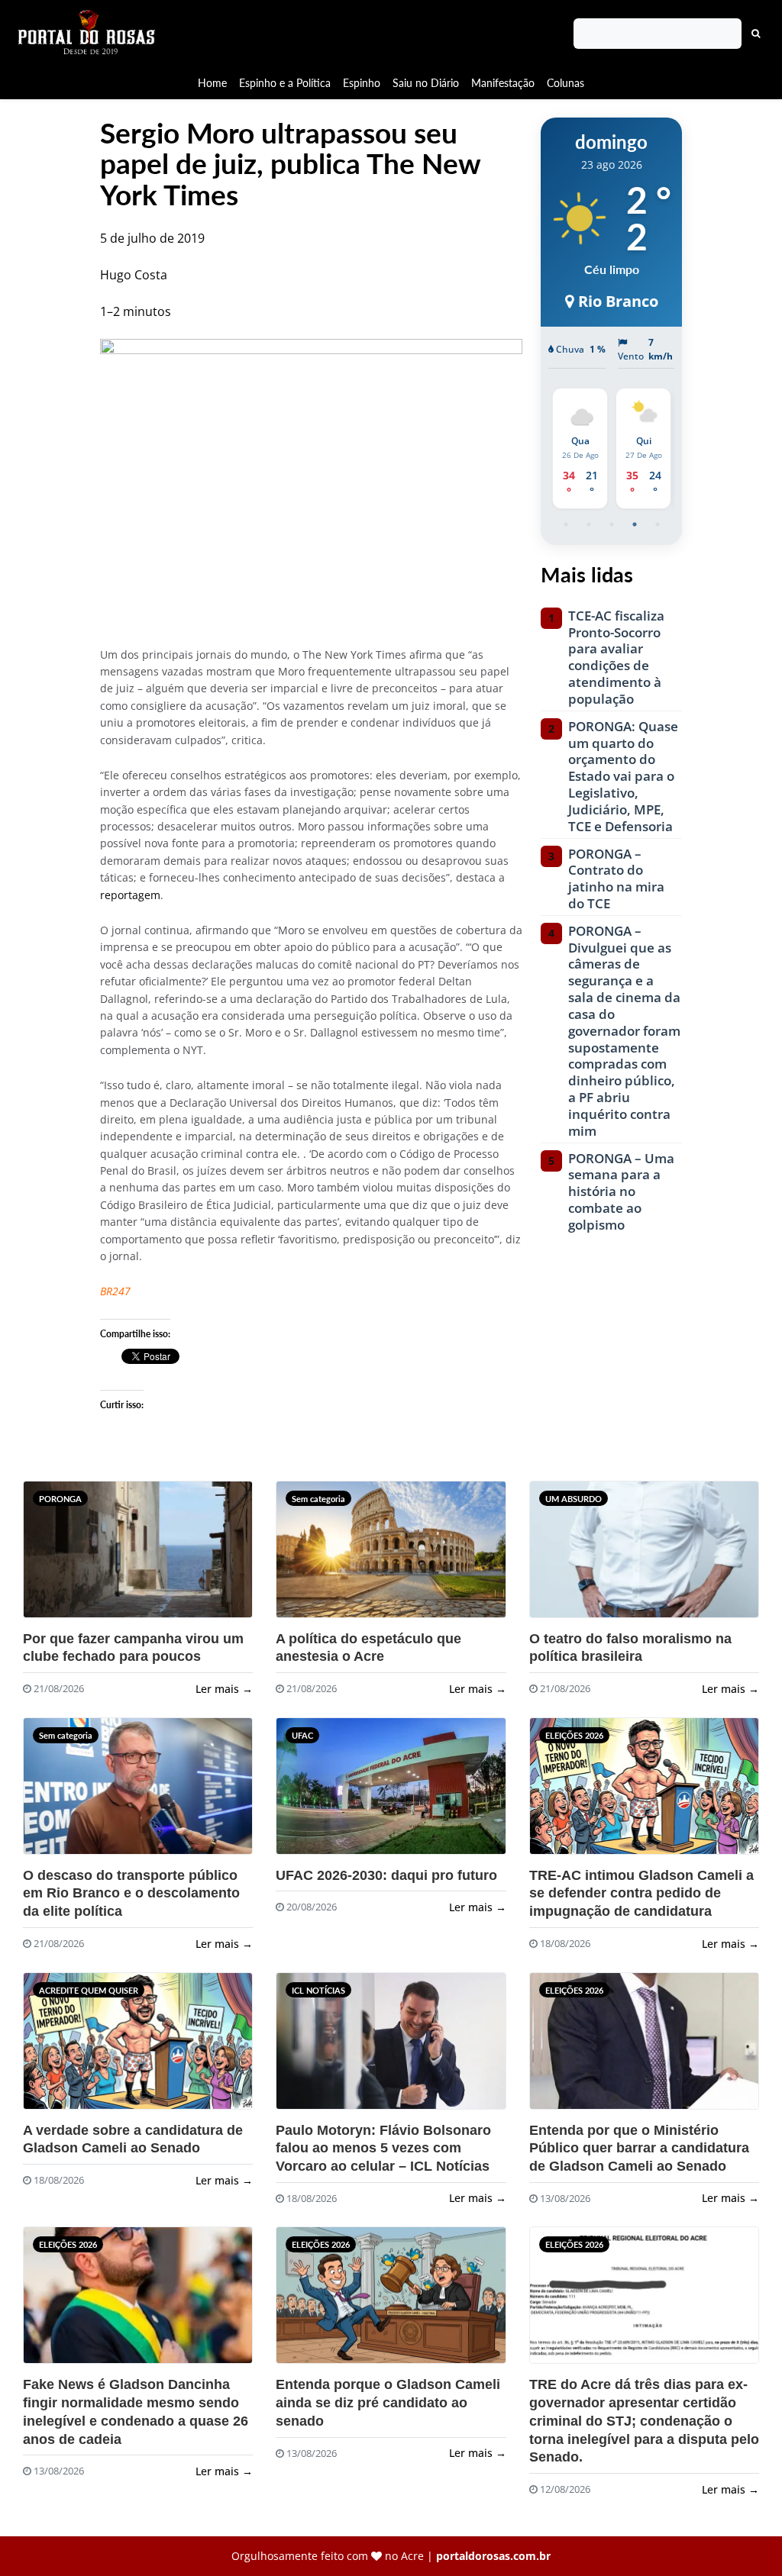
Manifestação (503, 83)
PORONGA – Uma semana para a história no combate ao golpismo (621, 1192)
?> (53, 1556)
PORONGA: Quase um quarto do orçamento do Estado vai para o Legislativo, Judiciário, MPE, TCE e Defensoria (623, 777)
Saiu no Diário (426, 83)
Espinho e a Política (285, 83)
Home (212, 83)
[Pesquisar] (756, 34)
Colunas (565, 83)
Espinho (362, 83)
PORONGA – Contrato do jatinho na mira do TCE (616, 879)
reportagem (130, 895)
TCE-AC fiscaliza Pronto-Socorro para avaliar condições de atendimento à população (616, 658)
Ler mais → (224, 1689)
